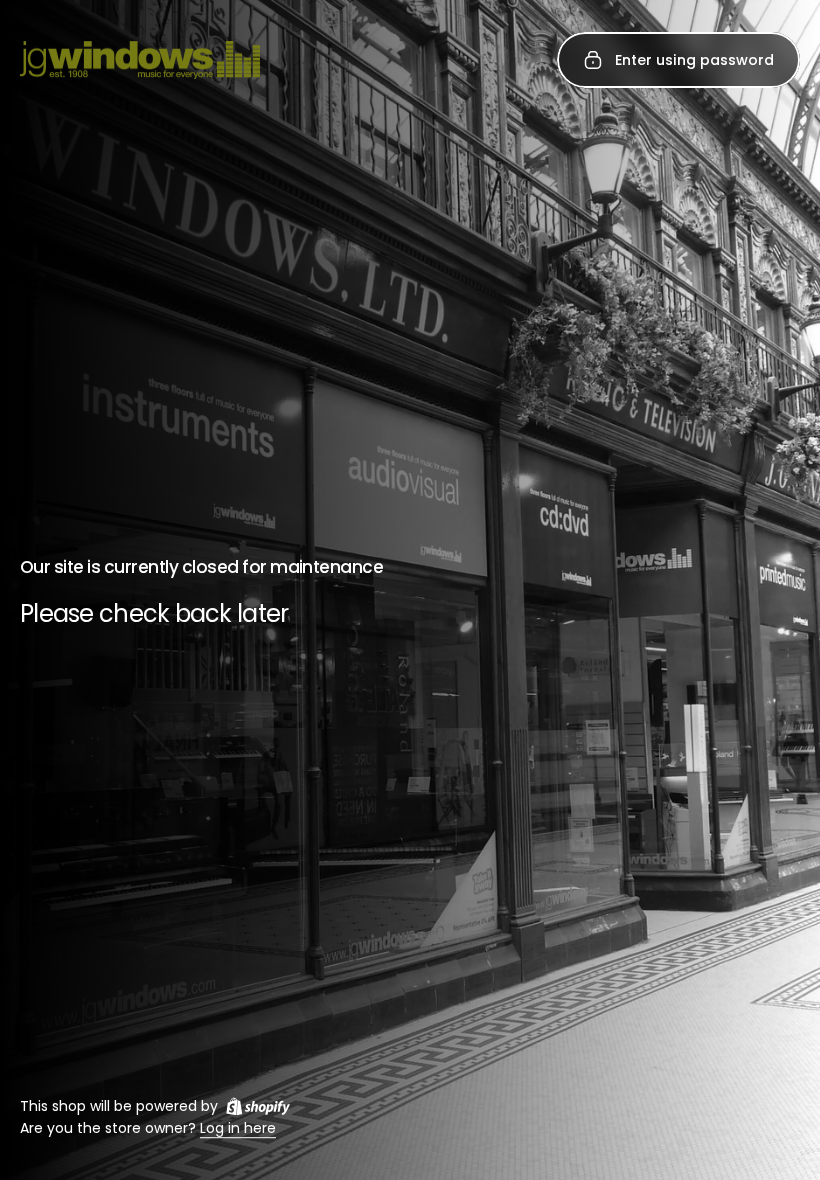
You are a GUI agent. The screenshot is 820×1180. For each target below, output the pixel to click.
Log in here (238, 1129)
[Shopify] (258, 1106)
